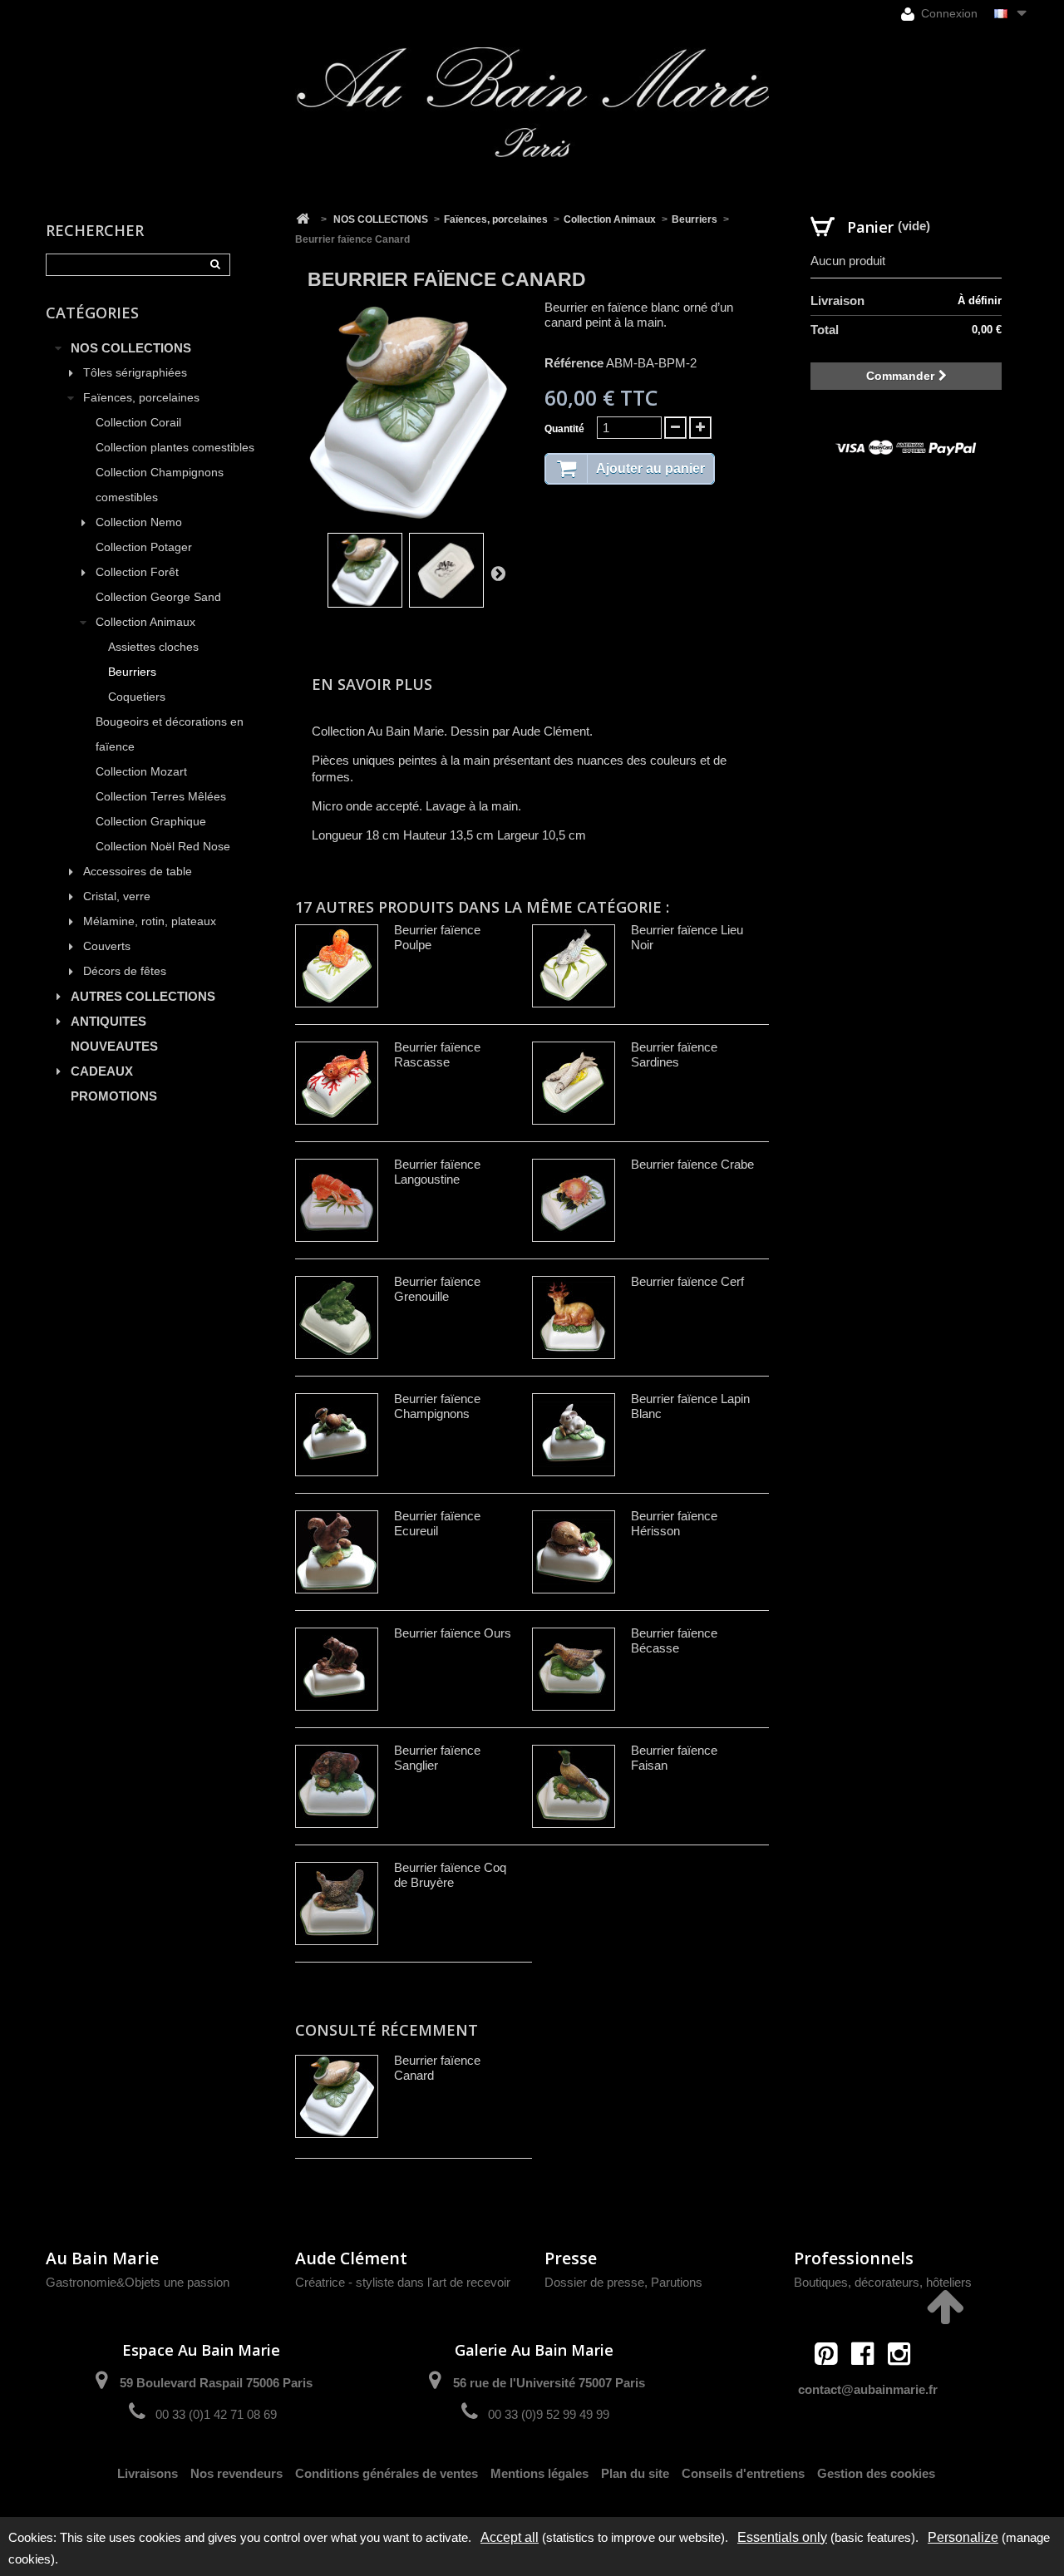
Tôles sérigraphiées (135, 373)
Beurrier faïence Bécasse (674, 1640)
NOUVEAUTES (114, 1046)
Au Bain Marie (102, 2258)
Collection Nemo (139, 522)
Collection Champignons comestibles (160, 485)
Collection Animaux (145, 622)
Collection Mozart (141, 772)
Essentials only (782, 2537)
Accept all (510, 2537)
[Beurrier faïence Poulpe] (337, 966)
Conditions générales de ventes (387, 2473)
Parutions (677, 2282)
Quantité (564, 429)
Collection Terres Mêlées (161, 797)
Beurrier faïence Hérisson (674, 1523)
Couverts (107, 946)
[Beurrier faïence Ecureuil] (337, 1552)
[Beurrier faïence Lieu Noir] (574, 966)
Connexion (948, 13)
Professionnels (854, 2258)
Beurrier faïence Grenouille (437, 1289)
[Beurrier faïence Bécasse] (574, 1669)
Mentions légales (539, 2473)
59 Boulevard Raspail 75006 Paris (216, 2383)
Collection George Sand (158, 597)
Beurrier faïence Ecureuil (437, 1523)
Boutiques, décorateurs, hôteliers (883, 2282)
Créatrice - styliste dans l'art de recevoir (403, 2282)
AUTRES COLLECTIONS (143, 996)
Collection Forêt (137, 572)
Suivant (498, 573)
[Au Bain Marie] (532, 102)
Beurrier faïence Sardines (674, 1054)
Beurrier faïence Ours (453, 1633)
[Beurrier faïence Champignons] (337, 1435)
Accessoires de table (138, 872)
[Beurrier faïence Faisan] (574, 1786)
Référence (574, 363)
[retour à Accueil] (303, 219)
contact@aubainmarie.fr (868, 2389)
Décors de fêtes (125, 971)
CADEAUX (102, 1071)
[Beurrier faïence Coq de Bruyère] (337, 1904)
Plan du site (635, 2473)
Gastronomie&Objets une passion (138, 2282)
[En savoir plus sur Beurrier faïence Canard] (337, 2096)
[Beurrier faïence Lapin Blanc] (574, 1435)
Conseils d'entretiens (743, 2473)
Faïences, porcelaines (141, 398)
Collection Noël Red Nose (163, 847)
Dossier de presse (594, 2282)
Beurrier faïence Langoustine (437, 1172)
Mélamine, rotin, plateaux (150, 921)
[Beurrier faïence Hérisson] (574, 1552)
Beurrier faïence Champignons (437, 1406)
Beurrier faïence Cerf (687, 1281)
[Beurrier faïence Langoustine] (337, 1200)
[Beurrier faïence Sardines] (574, 1083)
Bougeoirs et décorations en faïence (170, 734)
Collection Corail (138, 423)
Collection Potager (144, 547)
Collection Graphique (151, 822)
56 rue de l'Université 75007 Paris (549, 2383)
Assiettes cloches (153, 647)
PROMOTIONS (114, 1096)
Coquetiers (137, 697)
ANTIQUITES (108, 1021)
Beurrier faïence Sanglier (437, 1758)
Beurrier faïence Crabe (692, 1164)
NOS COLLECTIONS (131, 348)
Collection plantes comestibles (175, 448)
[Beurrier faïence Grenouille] (337, 1318)
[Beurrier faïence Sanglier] (337, 1786)
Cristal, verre (117, 896)
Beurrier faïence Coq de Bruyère (450, 1875)
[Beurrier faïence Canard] (446, 570)
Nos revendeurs (236, 2473)
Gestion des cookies (876, 2473)
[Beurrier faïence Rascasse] (337, 1083)
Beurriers (132, 672)
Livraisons (148, 2473)
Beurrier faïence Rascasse (437, 1054)
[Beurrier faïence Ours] (337, 1669)
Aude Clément (351, 2258)
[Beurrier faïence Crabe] (574, 1200)
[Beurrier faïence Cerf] (574, 1318)
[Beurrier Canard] (365, 570)
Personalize (963, 2537)
